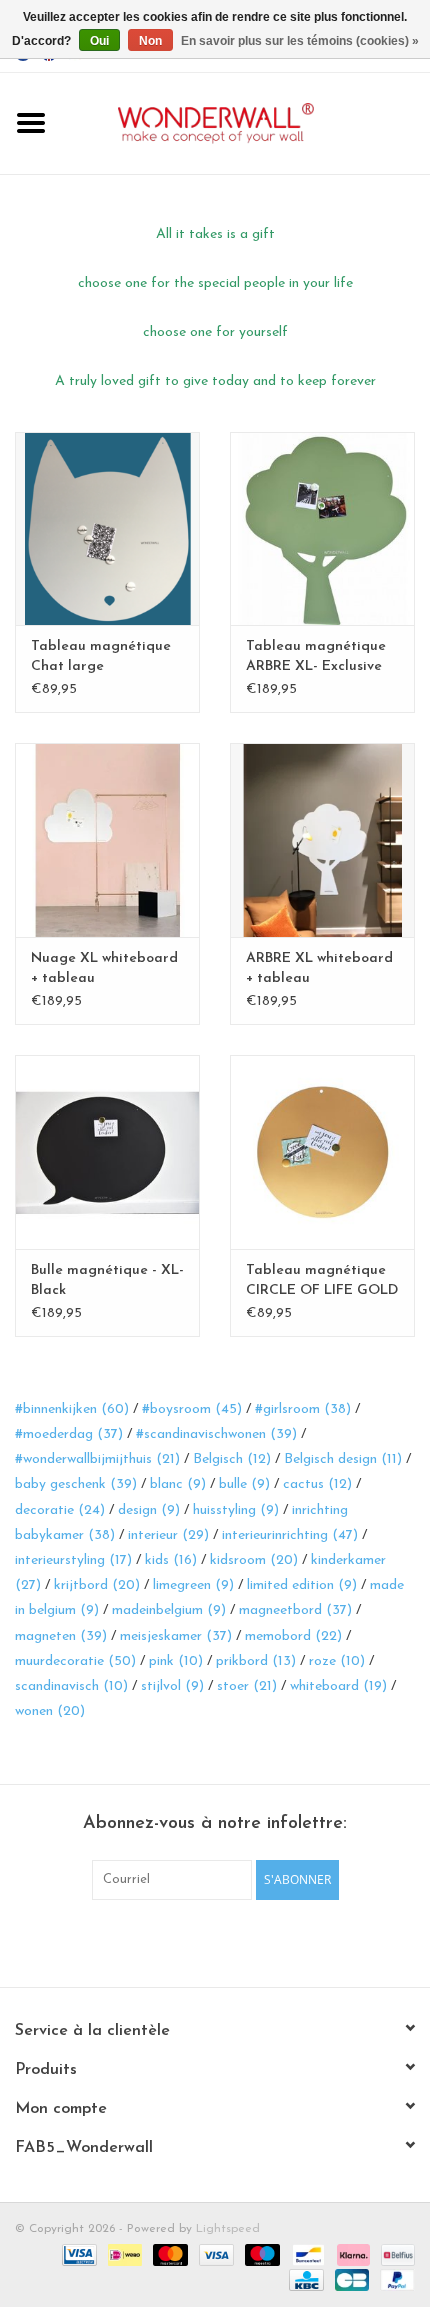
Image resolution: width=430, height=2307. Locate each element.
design (149, 1510)
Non (150, 41)
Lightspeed (228, 2229)
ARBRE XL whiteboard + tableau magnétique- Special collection (319, 970)
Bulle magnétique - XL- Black (107, 1280)
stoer (247, 1686)
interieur (168, 1535)
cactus (317, 1484)
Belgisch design (343, 1459)
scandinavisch (71, 1686)
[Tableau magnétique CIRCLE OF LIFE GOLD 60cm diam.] (322, 1152)
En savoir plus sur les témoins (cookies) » (300, 41)
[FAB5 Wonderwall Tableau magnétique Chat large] (107, 529)
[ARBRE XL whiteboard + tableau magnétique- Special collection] (322, 840)
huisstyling (236, 1510)
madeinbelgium (169, 1610)
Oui (99, 41)
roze (337, 1661)
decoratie (60, 1510)
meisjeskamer (176, 1636)
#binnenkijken (72, 1409)
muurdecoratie (75, 1661)
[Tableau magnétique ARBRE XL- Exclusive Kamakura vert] (322, 529)
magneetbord (295, 1610)
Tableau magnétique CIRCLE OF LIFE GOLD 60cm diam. (322, 1282)
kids (171, 1560)
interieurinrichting (290, 1535)
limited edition (302, 1585)
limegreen (193, 1585)
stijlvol (172, 1686)
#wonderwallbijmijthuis (97, 1459)
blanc (178, 1484)
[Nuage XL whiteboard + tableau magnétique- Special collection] (107, 840)
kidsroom (254, 1560)
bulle (244, 1484)
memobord (293, 1636)
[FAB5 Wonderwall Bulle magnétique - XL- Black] (107, 1152)
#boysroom (192, 1409)
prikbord (256, 1661)
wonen (50, 1711)
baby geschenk (76, 1484)
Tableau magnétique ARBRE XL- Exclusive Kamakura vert (316, 658)
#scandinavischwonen (216, 1434)
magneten (61, 1636)
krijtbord (97, 1585)
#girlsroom (303, 1409)
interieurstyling (73, 1560)
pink (176, 1661)
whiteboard (338, 1686)
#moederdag (69, 1434)
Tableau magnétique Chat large (101, 656)
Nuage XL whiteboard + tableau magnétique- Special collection (104, 970)
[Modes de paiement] (77, 2254)
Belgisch (232, 1459)
